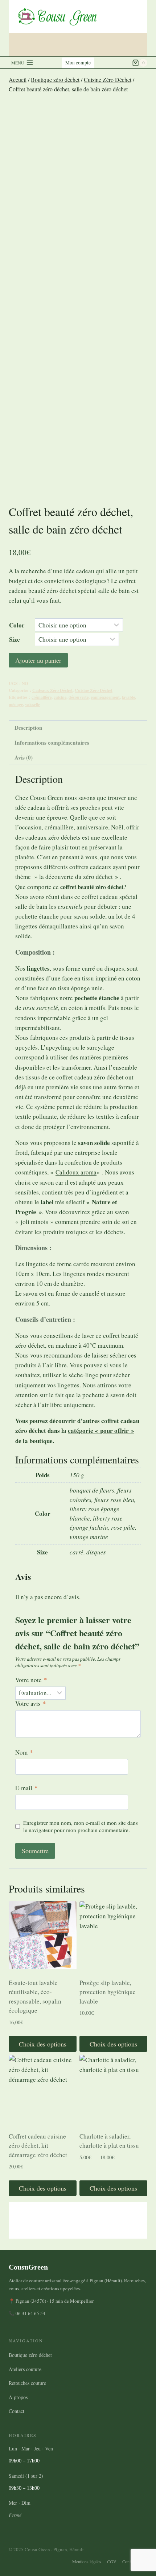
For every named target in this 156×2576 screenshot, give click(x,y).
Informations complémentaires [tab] (52, 742)
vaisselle (32, 704)
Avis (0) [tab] (24, 757)
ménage (16, 704)
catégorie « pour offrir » (101, 1430)
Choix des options (43, 2044)
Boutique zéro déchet (30, 2355)
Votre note (31, 1680)
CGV (112, 2561)
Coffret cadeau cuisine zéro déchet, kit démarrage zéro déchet (38, 2145)
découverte (79, 697)
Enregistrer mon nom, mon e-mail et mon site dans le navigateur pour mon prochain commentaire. (81, 1826)
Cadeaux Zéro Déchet (52, 690)
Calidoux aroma (76, 1172)
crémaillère (42, 697)
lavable (128, 697)
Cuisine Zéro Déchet (94, 690)
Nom (24, 1752)
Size (15, 639)
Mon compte (78, 63)
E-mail (26, 1788)
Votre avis (31, 1704)
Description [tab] (28, 728)
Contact (17, 2411)
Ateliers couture (25, 2369)
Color (17, 625)
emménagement (105, 697)
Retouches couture (27, 2383)
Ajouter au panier (38, 660)
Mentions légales (87, 2561)
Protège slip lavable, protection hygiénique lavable (108, 1992)
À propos (18, 2397)
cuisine (60, 697)
